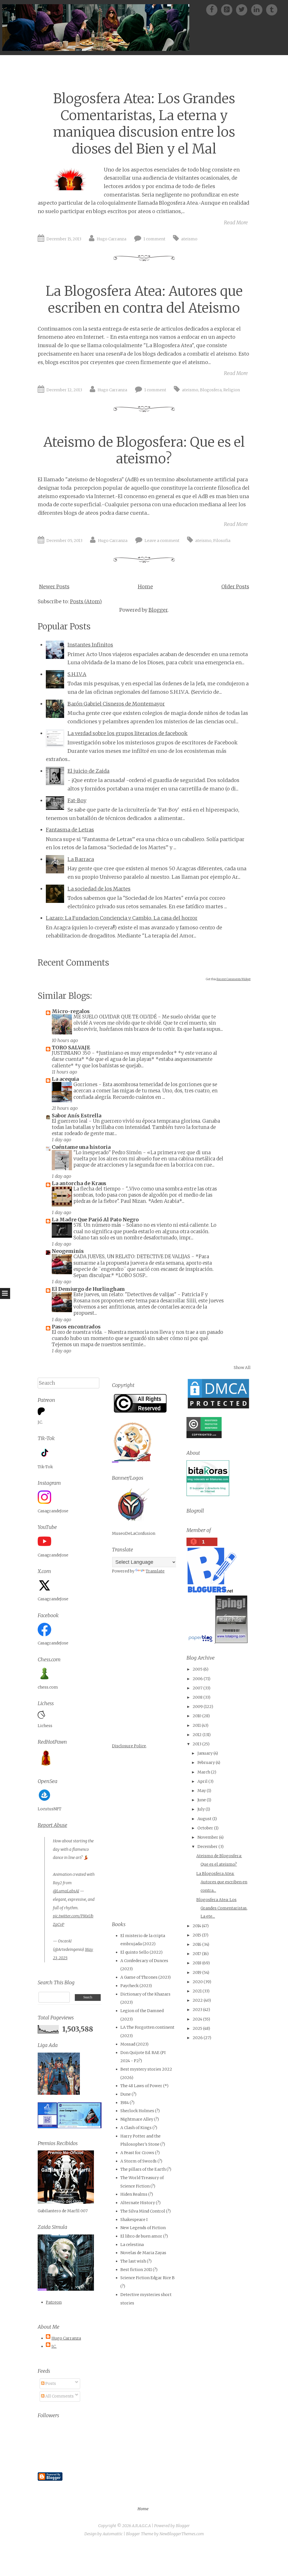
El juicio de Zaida (88, 771)
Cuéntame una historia (81, 1147)
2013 (197, 1744)
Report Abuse (52, 1825)
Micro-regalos (71, 1011)
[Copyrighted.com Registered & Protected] (204, 1437)
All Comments (59, 2396)
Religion (232, 390)
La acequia (65, 1079)
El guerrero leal (70, 1121)
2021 (197, 1991)
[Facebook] (214, 9)
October (205, 1828)
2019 (197, 1972)
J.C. (54, 2346)
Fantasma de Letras (70, 830)
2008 (198, 1697)
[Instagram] (259, 9)
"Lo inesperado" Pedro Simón (108, 1153)
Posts (50, 2383)
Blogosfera (211, 390)
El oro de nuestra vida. (78, 1332)
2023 (197, 2010)
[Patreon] (229, 9)
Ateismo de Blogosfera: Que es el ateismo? (144, 450)
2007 (198, 1688)
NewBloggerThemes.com (182, 2534)
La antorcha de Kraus (79, 1183)
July (201, 1809)
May (202, 1791)
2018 (197, 1963)
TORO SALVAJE (71, 1048)
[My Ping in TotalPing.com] (231, 1642)
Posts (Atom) (86, 601)
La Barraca (81, 859)
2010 (197, 1716)
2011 (197, 1725)
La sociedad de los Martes (99, 889)
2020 (198, 1982)
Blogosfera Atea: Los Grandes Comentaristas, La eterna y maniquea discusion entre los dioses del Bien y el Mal (144, 124)
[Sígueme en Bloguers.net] (211, 1591)
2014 (197, 1926)
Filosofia (222, 541)
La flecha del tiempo (97, 1189)
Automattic (113, 2534)
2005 (198, 1669)
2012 (197, 1735)
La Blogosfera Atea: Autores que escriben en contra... (222, 1882)
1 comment (154, 239)
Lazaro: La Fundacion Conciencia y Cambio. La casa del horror (122, 918)
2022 (198, 2000)
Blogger (158, 610)
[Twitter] (243, 9)
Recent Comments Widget (234, 979)
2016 (197, 1944)
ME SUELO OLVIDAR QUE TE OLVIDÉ (116, 1017)
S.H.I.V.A (77, 674)
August (204, 1819)
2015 (197, 1935)
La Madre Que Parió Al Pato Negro (95, 1220)
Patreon (54, 2302)
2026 (198, 2038)
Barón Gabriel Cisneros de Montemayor (116, 704)
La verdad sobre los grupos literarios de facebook (128, 733)
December (208, 1847)
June (202, 1800)
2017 (197, 1954)
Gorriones (86, 1084)
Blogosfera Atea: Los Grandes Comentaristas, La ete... (222, 1908)
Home (145, 587)
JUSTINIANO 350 (72, 1053)
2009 (198, 1707)
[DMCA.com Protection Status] (218, 1408)
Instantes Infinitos (90, 645)
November (208, 1837)
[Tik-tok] (272, 9)
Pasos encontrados (76, 1327)
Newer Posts (54, 587)
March (204, 1772)
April (202, 1781)
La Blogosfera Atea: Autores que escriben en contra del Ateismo (144, 299)
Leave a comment (162, 541)
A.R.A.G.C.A (141, 2526)
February (206, 1762)
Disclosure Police (129, 1746)
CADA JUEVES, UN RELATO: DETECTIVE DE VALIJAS (132, 1257)
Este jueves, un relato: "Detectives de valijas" (125, 1294)
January (205, 1753)
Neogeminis (68, 1251)
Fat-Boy (77, 800)
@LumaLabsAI (66, 1891)
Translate (155, 1571)
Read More (236, 222)
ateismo (189, 239)
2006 (198, 1679)
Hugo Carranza (112, 239)
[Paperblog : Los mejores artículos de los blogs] (201, 1642)
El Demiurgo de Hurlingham (88, 1289)
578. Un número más (98, 1225)
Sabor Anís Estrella (76, 1116)
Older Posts (235, 587)
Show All (242, 1368)
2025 (197, 2028)
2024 (197, 2019)
